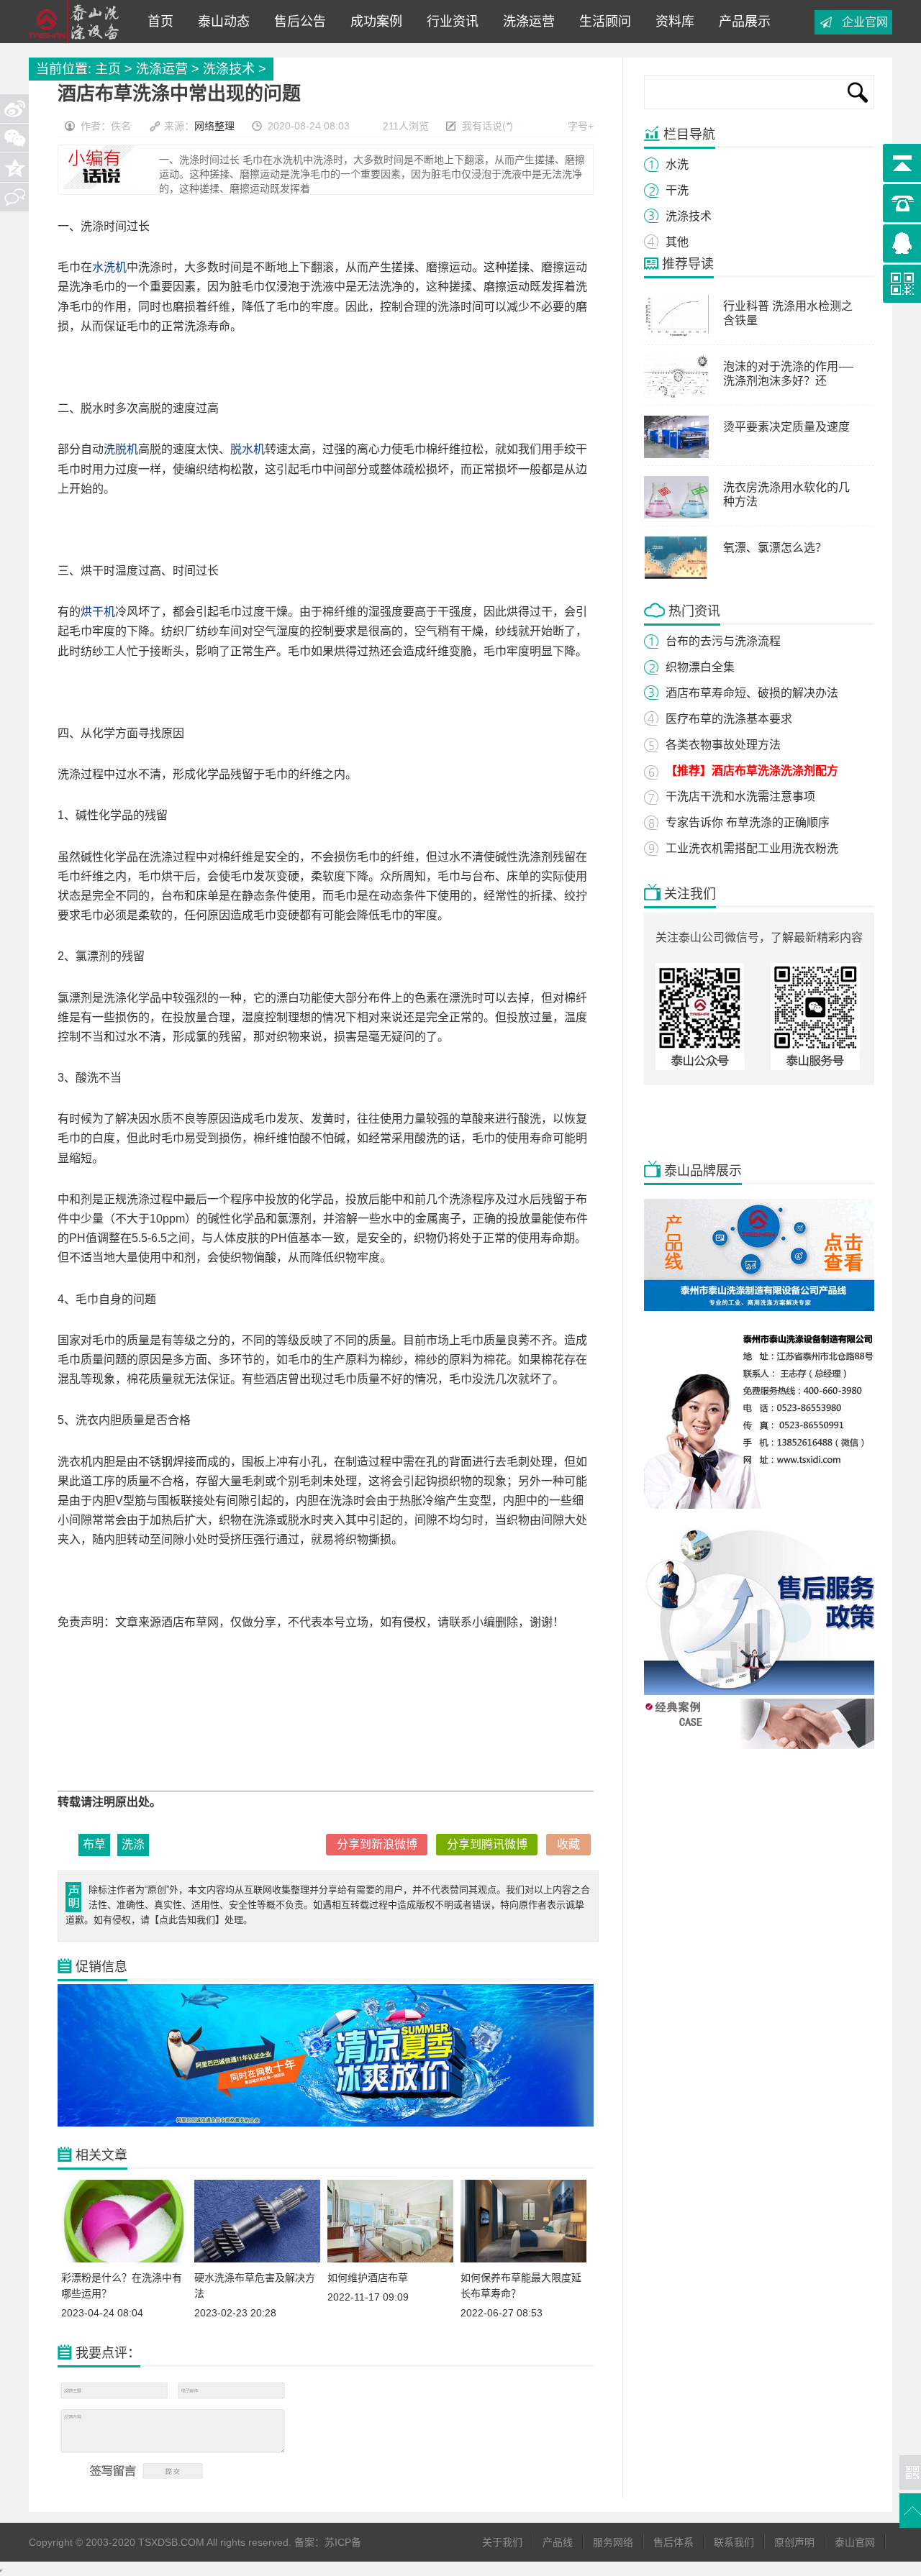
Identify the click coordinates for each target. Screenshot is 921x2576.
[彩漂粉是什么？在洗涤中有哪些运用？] (124, 2259)
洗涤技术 (229, 69)
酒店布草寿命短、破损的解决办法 (752, 693)
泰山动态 (220, 22)
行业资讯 (449, 22)
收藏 (568, 1844)
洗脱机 (121, 449)
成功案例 (373, 22)
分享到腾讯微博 (487, 1844)
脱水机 (248, 449)
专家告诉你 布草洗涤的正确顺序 (748, 822)
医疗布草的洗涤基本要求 (729, 719)
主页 (108, 69)
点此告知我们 (187, 1920)
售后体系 (673, 2542)
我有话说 (482, 126)
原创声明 (794, 2542)
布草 (94, 1844)
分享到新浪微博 (377, 1844)
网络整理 (214, 126)
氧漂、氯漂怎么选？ (775, 548)
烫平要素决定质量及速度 (786, 427)
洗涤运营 (525, 22)
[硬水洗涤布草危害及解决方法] (257, 2259)
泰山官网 (855, 2542)
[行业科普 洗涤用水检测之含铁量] (676, 334)
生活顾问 (602, 22)
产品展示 (741, 22)
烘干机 (98, 612)
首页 (160, 22)
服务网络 (613, 2542)
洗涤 (133, 1844)
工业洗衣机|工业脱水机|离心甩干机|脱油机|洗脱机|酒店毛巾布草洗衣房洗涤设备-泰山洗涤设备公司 (78, 22)
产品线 (558, 2542)
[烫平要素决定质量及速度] (676, 455)
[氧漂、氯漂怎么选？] (676, 575)
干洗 (677, 190)
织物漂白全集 (700, 667)
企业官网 (865, 22)
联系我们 (734, 2542)
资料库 (671, 22)
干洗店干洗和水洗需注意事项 (740, 796)
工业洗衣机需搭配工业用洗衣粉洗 (752, 848)
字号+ (581, 126)
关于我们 (502, 2542)
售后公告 (296, 22)
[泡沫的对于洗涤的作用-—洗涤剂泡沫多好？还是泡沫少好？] (676, 394)
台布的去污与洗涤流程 (723, 641)
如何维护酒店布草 (368, 2278)
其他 (677, 242)
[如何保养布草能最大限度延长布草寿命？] (523, 2259)
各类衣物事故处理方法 (723, 745)
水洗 (677, 164)
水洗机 (109, 267)
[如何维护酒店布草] (390, 2259)
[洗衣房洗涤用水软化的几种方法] (676, 515)
